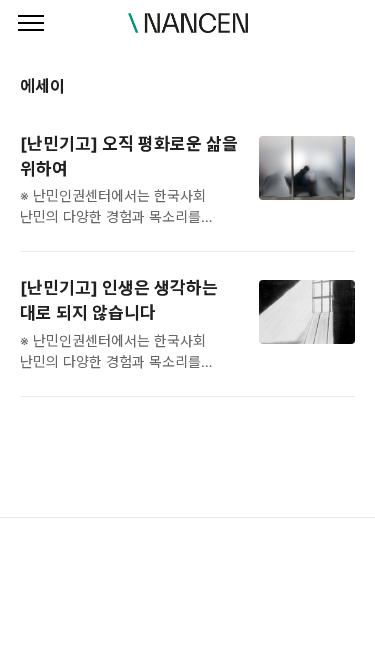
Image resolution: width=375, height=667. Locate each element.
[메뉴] (31, 24)
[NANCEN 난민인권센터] (188, 23)
